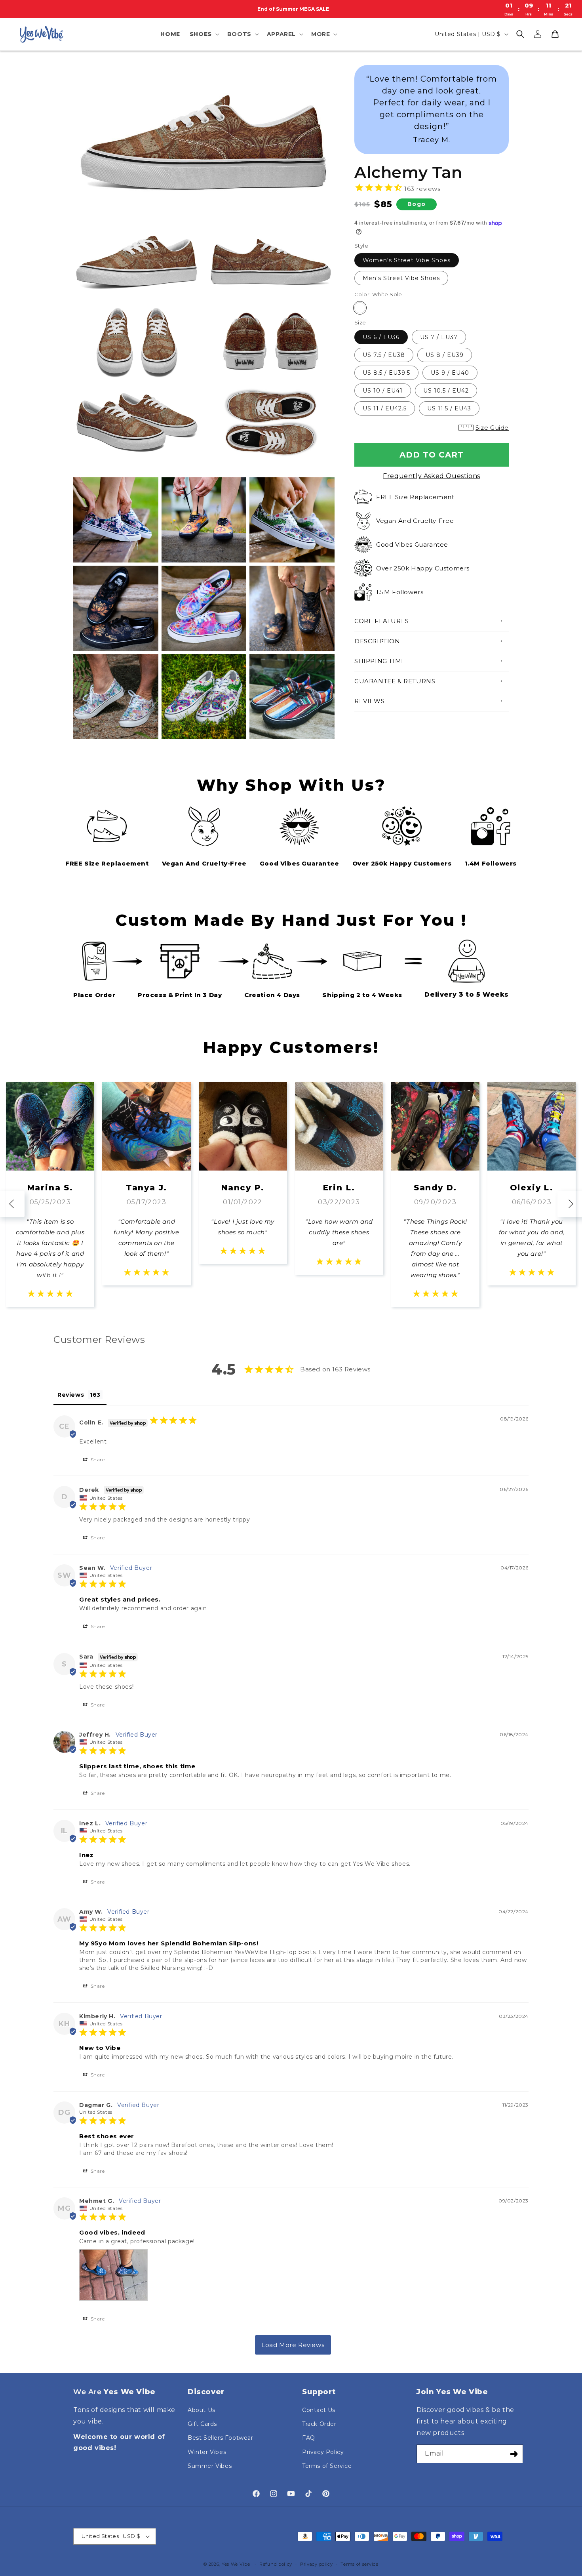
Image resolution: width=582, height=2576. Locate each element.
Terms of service (359, 2564)
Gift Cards (202, 2424)
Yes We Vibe (236, 2564)
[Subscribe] (514, 2454)
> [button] (293, 2345)
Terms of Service (327, 2466)
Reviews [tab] (71, 1395)
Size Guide (492, 428)
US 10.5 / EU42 (446, 391)
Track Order (319, 2424)
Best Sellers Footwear (221, 2438)
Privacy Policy (323, 2452)
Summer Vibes (210, 2466)
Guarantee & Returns (395, 681)
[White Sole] (360, 308)
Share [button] (97, 1460)
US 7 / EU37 (439, 337)
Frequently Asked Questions (432, 476)
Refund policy (276, 2564)
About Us (202, 2410)
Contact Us (319, 2410)
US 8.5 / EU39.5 (386, 373)
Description (377, 641)
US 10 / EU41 (383, 391)
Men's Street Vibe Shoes (401, 278)
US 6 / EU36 (381, 337)
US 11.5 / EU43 (449, 408)
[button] (204, 34)
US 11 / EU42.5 (385, 408)
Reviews (369, 701)
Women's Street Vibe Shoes (407, 260)
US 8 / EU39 (445, 355)
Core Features (382, 621)
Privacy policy (317, 2564)
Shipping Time (380, 661)
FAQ (309, 2438)
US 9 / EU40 (450, 373)
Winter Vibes (207, 2452)
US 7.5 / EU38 (384, 355)
